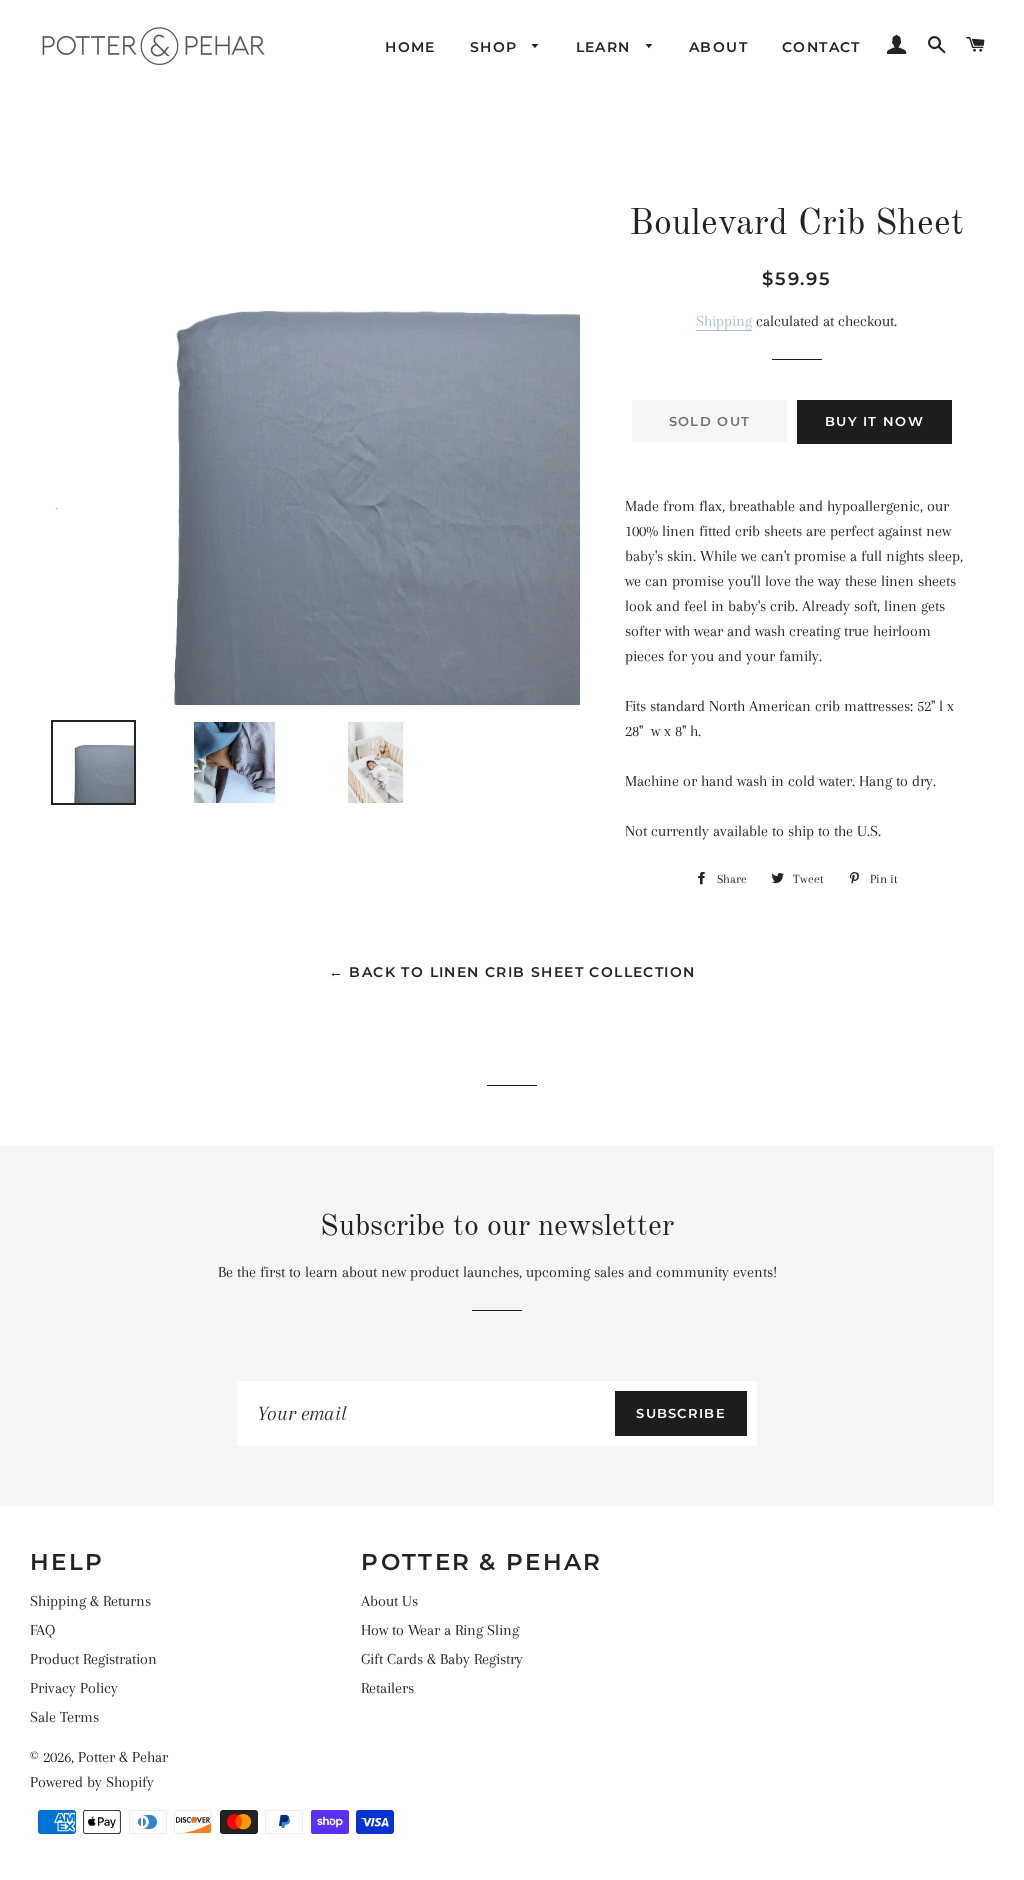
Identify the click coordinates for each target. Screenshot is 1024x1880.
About (718, 47)
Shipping (724, 321)
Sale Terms (64, 1717)
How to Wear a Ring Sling (440, 1630)
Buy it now (874, 421)
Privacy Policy (74, 1688)
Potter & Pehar (123, 1757)
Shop (496, 47)
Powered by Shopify (92, 1782)
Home (410, 47)
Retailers (387, 1688)
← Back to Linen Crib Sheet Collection (512, 972)
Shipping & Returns (90, 1601)
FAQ (42, 1630)
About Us (389, 1601)
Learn (606, 47)
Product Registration (93, 1659)
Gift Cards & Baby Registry (442, 1659)
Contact (821, 47)
